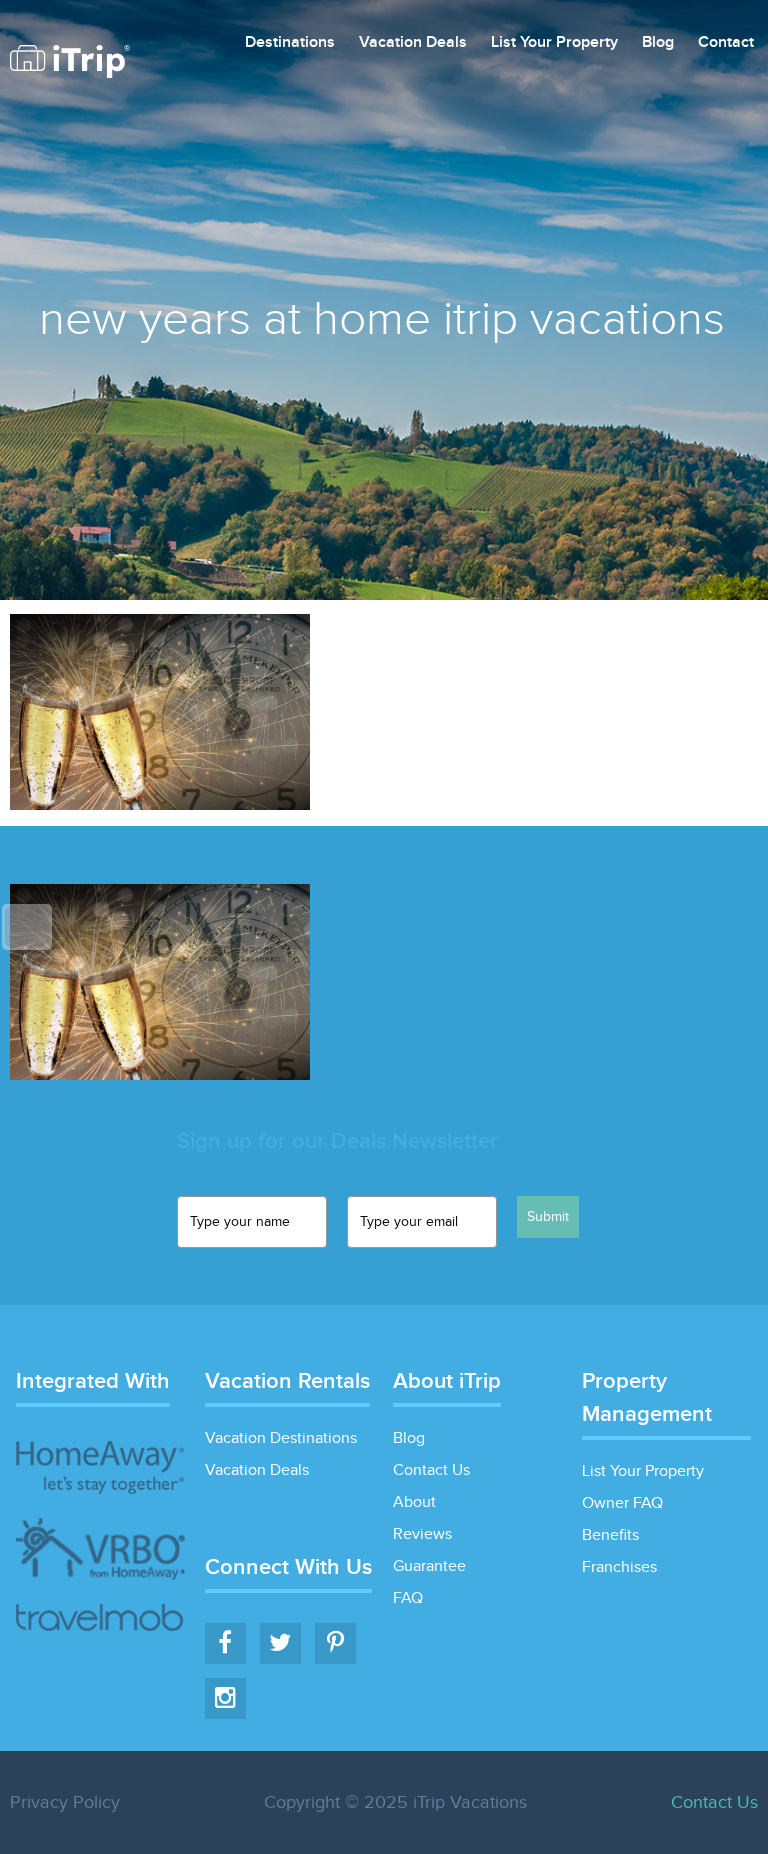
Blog (658, 43)
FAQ (408, 1598)
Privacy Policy (65, 1802)
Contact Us (431, 1470)
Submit (548, 1217)
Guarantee (429, 1566)
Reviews (422, 1534)
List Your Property (554, 43)
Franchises (619, 1567)
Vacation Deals (413, 43)
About (414, 1502)
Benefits (610, 1535)
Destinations (290, 43)
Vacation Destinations (281, 1438)
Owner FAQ (622, 1503)
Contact (726, 43)
